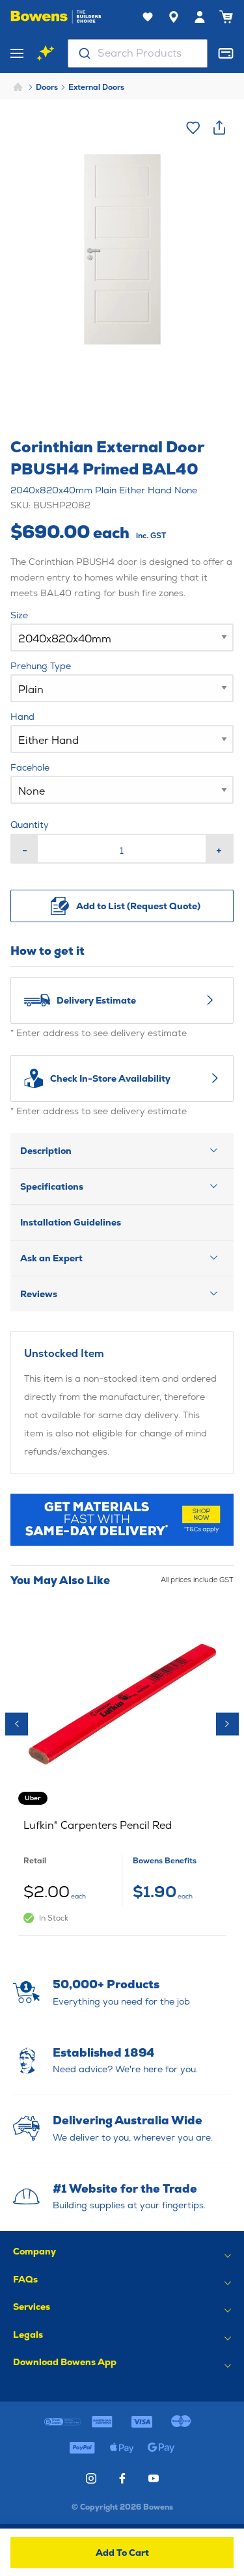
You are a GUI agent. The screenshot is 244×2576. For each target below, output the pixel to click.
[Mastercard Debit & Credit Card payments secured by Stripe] (181, 2422)
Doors (47, 87)
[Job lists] (148, 17)
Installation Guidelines (71, 1222)
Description (46, 1151)
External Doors (96, 87)
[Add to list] (193, 128)
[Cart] (226, 17)
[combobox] (138, 53)
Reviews (39, 1294)
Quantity (30, 825)
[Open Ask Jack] (46, 53)
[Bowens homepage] (56, 17)
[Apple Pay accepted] (122, 2448)
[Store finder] (174, 17)
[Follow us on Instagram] (91, 2478)
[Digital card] (226, 53)
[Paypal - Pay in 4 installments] (83, 2448)
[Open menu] (17, 53)
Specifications (52, 1186)
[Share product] (219, 128)
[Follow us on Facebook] (122, 2478)
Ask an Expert (51, 1258)
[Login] (200, 17)
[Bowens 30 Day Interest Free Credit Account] (63, 2422)
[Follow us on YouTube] (154, 2478)
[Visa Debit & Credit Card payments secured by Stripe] (142, 2422)
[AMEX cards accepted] (102, 2422)
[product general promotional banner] (122, 1520)
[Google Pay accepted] (162, 2448)
